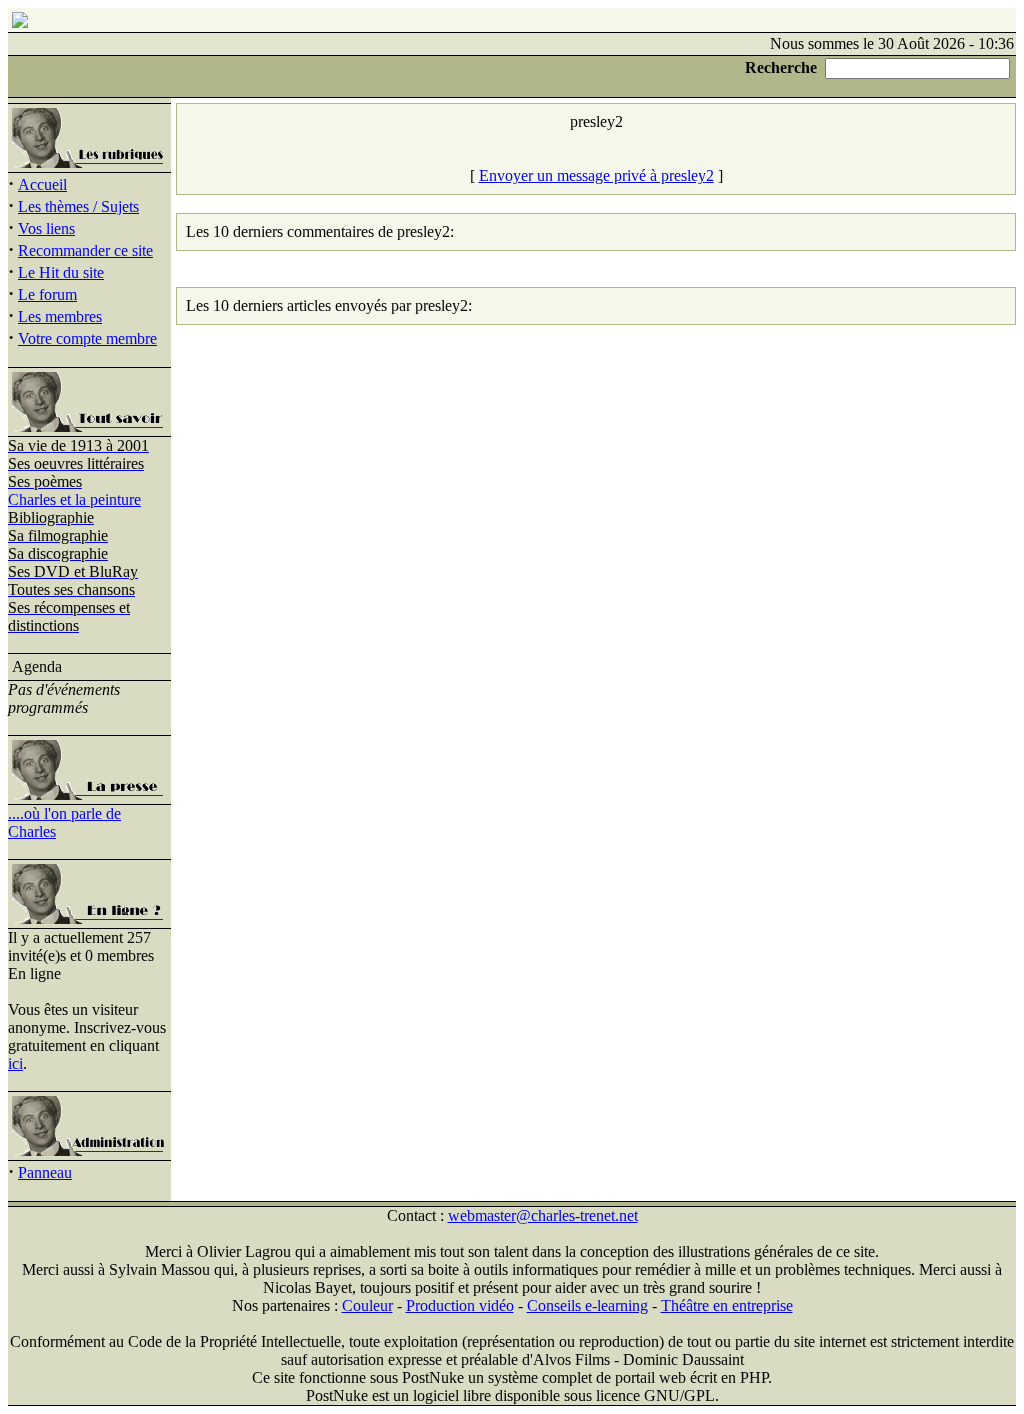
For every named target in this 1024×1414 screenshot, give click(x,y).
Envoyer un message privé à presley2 (596, 175)
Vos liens (46, 228)
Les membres (60, 316)
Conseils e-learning (587, 1305)
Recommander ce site (85, 250)
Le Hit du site (61, 272)
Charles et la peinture (74, 499)
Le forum (47, 294)
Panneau (45, 1172)
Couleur (367, 1305)
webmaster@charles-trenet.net (543, 1215)
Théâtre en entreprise (727, 1305)
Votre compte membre (87, 338)
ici (15, 1063)
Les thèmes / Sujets (78, 206)
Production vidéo (460, 1305)
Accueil (42, 184)
